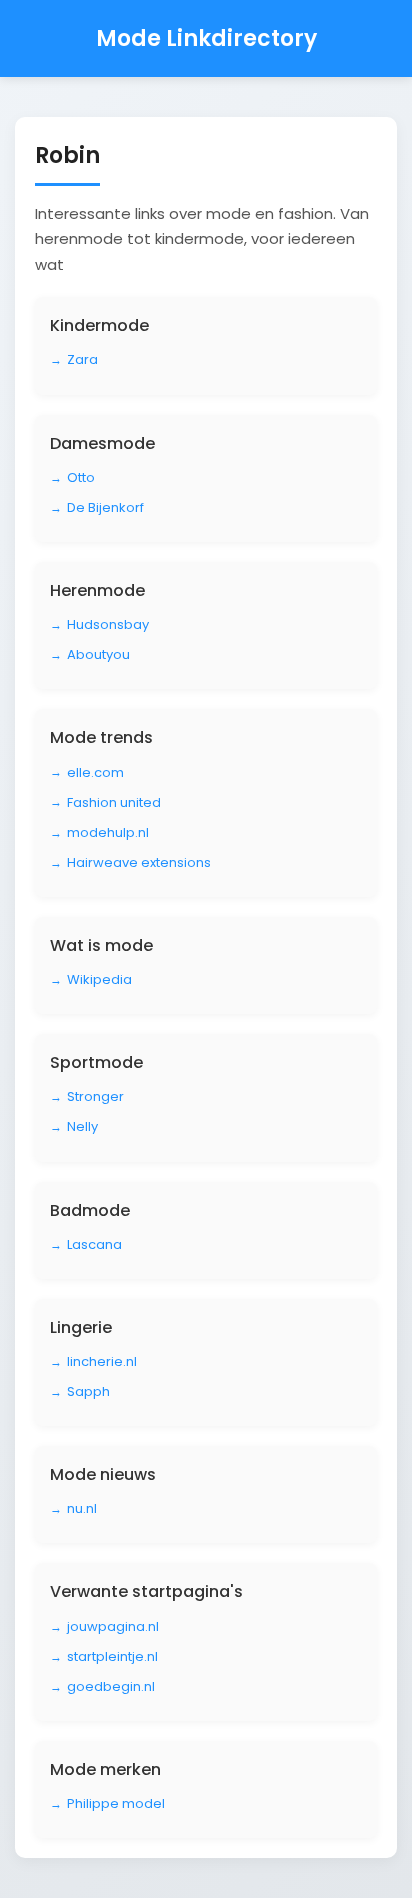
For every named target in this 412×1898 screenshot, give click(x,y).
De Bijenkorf (105, 507)
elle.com (95, 772)
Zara (82, 359)
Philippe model (116, 1803)
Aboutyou (98, 654)
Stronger (95, 1096)
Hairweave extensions (139, 862)
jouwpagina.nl (113, 1626)
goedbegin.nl (111, 1686)
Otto (81, 477)
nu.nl (82, 1508)
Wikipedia (99, 979)
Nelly (82, 1126)
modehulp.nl (108, 832)
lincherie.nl (102, 1361)
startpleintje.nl (112, 1656)
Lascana (94, 1244)
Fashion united (114, 802)
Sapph (88, 1391)
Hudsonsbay (108, 624)
